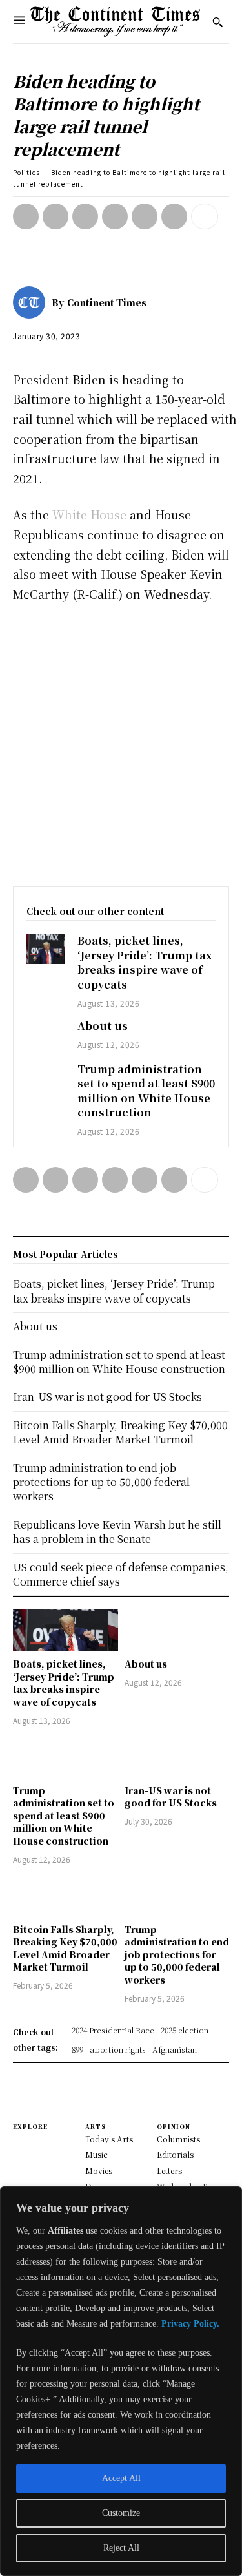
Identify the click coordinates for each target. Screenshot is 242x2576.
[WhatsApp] (115, 216)
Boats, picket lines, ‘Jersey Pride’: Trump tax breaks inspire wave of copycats (145, 962)
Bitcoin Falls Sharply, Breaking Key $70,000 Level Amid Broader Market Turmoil (65, 1948)
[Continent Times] (116, 22)
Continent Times (107, 302)
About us (103, 1026)
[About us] (45, 1034)
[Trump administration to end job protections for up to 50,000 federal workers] (177, 1896)
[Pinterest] (85, 216)
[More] (205, 216)
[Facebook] (26, 216)
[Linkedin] (145, 216)
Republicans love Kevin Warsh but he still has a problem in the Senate (117, 1532)
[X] (55, 216)
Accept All (121, 2478)
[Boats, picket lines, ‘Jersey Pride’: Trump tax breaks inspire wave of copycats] (45, 949)
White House (89, 514)
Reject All (121, 2548)
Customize (121, 2513)
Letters (169, 2171)
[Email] (174, 216)
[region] (121, 2381)
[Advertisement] (121, 741)
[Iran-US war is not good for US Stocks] (177, 1757)
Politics (26, 172)
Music (96, 2154)
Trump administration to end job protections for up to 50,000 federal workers (177, 1954)
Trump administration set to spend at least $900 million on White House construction (146, 1091)
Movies (99, 2171)
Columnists (178, 2139)
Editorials (175, 2154)
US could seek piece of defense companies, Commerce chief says (121, 1574)
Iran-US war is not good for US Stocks (171, 1797)
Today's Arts (109, 2139)
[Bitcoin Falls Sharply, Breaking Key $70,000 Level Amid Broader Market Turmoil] (66, 1896)
